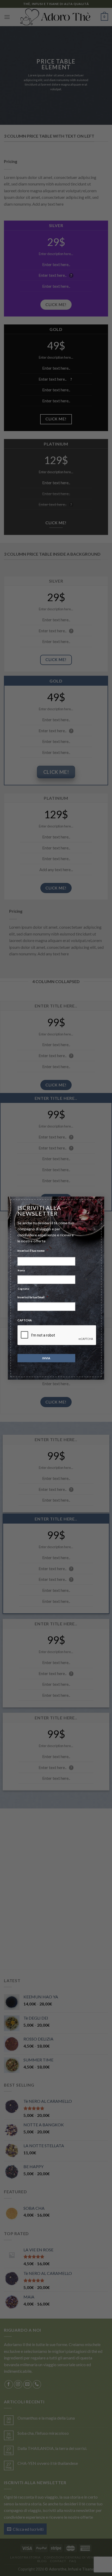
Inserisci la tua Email (33, 1297)
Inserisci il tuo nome (33, 1250)
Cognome (24, 1289)
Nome (21, 1270)
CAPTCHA (25, 1320)
